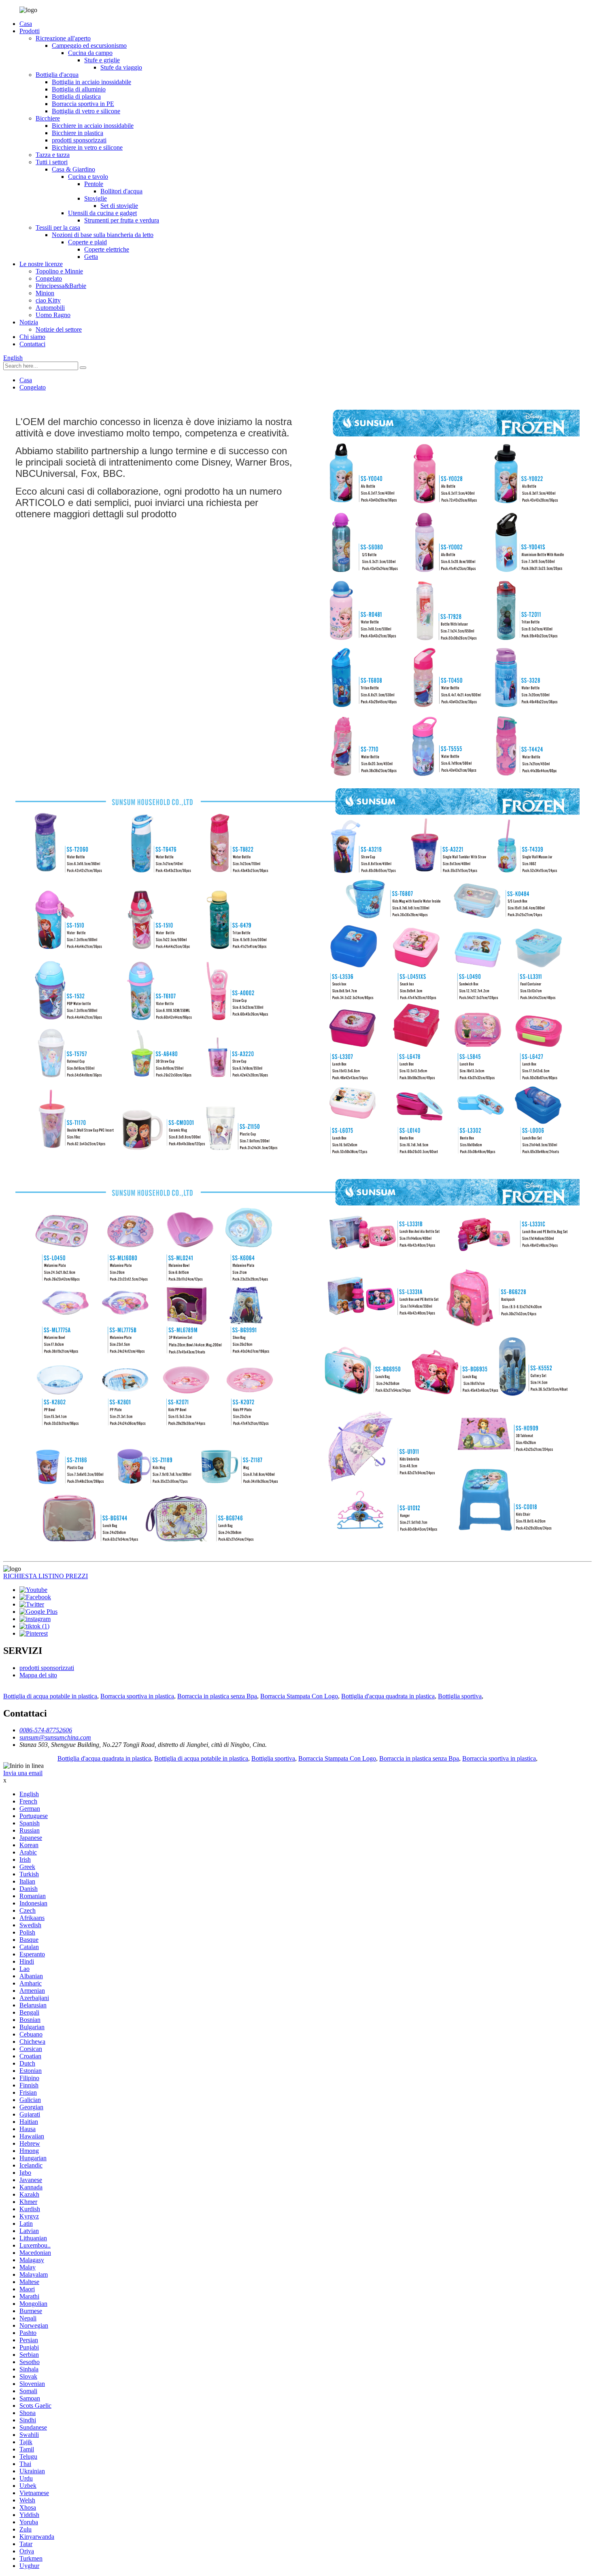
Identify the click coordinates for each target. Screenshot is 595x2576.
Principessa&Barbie (61, 286)
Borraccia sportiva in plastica (137, 1696)
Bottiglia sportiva (460, 1696)
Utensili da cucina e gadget (102, 213)
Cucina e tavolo (88, 177)
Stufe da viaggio (121, 67)
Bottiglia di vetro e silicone (86, 111)
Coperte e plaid (87, 242)
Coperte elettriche (107, 249)
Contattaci (32, 344)
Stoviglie (96, 198)
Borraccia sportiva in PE (83, 104)
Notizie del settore (59, 329)
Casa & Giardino (73, 169)
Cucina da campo (90, 53)
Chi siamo (32, 337)
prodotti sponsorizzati (79, 140)
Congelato (49, 278)
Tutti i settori (52, 162)
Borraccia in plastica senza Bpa (217, 1696)
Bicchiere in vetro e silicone (87, 147)
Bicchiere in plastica (78, 133)
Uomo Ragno (53, 315)
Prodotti (30, 31)
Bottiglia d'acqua (57, 75)
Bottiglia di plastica (76, 96)
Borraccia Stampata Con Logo (299, 1696)
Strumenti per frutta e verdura (122, 220)
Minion (45, 293)
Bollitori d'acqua (121, 191)
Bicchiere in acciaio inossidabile (93, 126)
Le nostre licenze (41, 264)
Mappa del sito (38, 1675)
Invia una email (23, 1773)
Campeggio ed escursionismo (89, 46)
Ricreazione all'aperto (63, 38)
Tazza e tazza (53, 155)
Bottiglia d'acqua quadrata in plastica (388, 1696)
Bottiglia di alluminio (79, 89)
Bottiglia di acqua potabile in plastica (50, 1696)
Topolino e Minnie (59, 271)
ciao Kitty (48, 300)
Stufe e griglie (102, 60)
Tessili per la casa (58, 228)
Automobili (50, 308)
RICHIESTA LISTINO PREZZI (46, 1576)
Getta (91, 257)
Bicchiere (48, 118)
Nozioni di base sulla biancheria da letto (103, 235)
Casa (26, 24)
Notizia (29, 322)
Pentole (94, 184)
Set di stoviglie (119, 206)
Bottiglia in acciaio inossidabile (91, 82)
